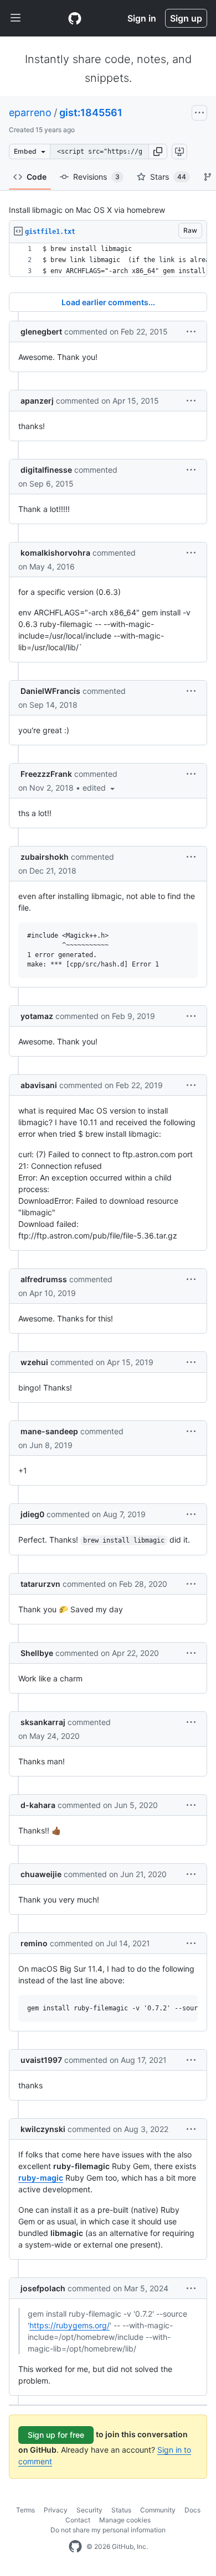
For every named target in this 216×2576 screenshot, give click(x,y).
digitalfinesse (46, 470)
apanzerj (37, 401)
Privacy (56, 2510)
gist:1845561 (91, 113)
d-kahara (38, 1805)
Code (37, 177)
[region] (108, 260)
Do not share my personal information (108, 2530)
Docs (192, 2510)
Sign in (142, 18)
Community (158, 2510)
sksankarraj (43, 1722)
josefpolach (43, 2288)
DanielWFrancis (50, 691)
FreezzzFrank (46, 774)
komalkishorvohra (55, 553)
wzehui (34, 1362)
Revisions (96, 177)
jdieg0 (32, 1514)
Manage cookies (125, 2520)
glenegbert (41, 331)
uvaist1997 (41, 2060)
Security (89, 2510)
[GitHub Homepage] (75, 2547)
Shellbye (37, 1653)
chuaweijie (41, 1874)
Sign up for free (56, 2435)
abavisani (39, 1085)
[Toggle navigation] (16, 18)
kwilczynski (43, 2129)
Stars (168, 177)
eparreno (30, 113)
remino (34, 1943)
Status (121, 2510)
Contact (78, 2520)
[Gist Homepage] (75, 18)
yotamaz (37, 1016)
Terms (25, 2510)
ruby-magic (41, 2178)
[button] (158, 151)
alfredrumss (44, 1279)
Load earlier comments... (108, 302)
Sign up (186, 18)
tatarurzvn (40, 1584)
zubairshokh (45, 857)
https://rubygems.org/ (70, 2325)
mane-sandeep (49, 1431)
